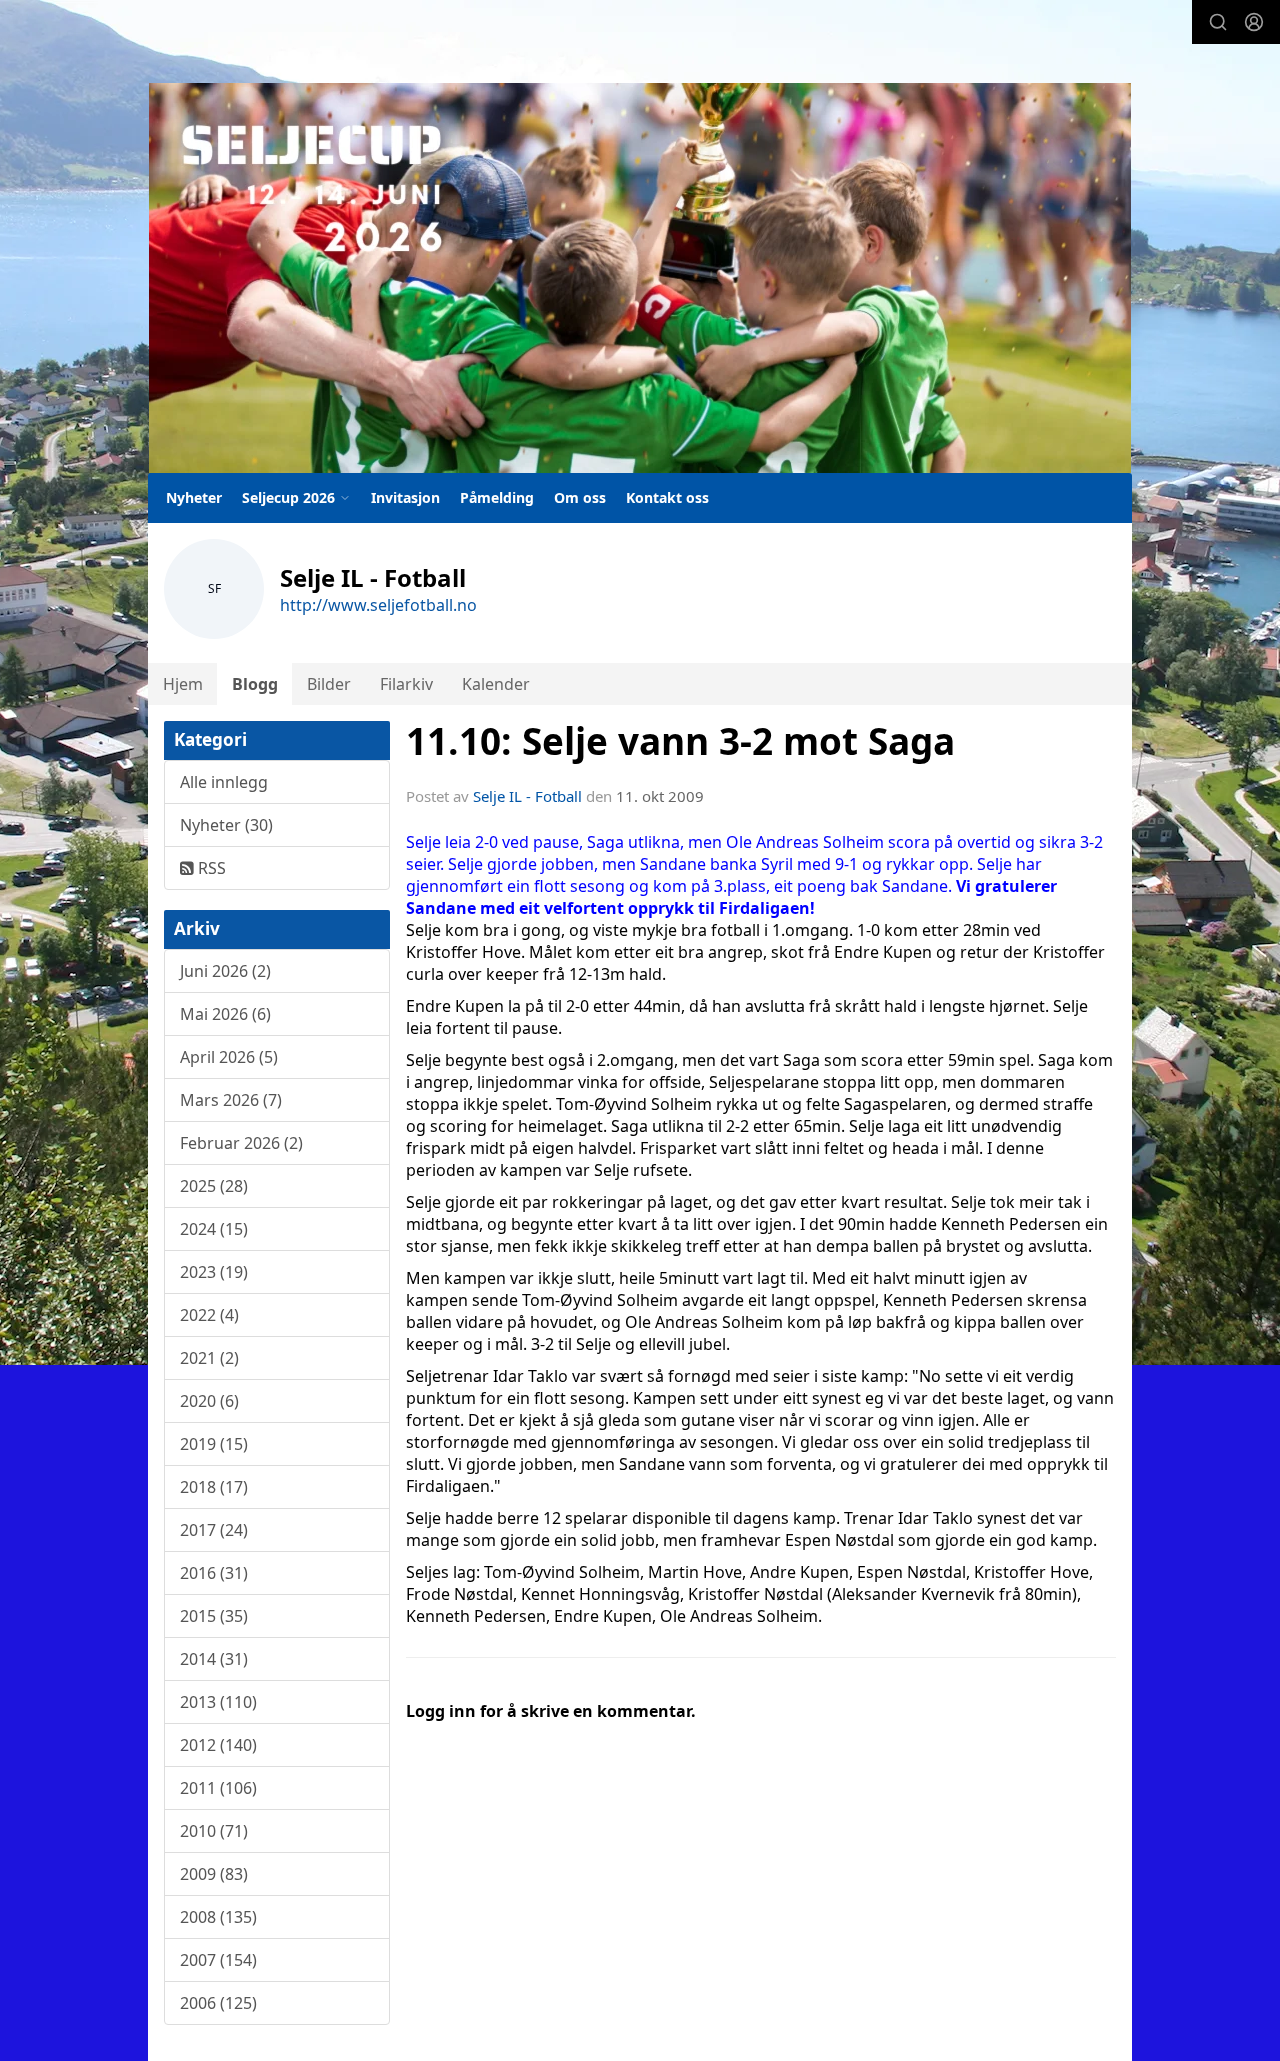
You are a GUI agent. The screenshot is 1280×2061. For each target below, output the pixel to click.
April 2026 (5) (229, 1057)
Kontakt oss (667, 497)
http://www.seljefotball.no (378, 605)
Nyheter (194, 497)
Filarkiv (406, 684)
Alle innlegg (224, 782)
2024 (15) (214, 1229)
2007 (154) (218, 1960)
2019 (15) (214, 1444)
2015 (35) (214, 1616)
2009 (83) (214, 1874)
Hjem (183, 684)
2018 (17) (214, 1487)
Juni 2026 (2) (225, 971)
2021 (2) (209, 1358)
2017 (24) (214, 1530)
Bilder (329, 684)
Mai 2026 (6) (225, 1014)
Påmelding (497, 497)
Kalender (496, 684)
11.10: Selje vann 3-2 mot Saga (680, 741)
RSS (210, 868)
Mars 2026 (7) (231, 1100)
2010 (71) (214, 1831)
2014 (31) (214, 1659)
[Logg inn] (1254, 22)
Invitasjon (405, 497)
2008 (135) (218, 1917)
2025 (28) (214, 1186)
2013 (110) (218, 1702)
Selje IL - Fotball (527, 796)
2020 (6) (209, 1401)
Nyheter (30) (226, 825)
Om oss (580, 497)
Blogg (255, 684)
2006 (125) (218, 2003)
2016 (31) (214, 1573)
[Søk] (1218, 22)
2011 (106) (218, 1788)
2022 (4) (209, 1315)
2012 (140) (218, 1745)
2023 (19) (214, 1272)
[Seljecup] (640, 278)
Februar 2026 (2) (241, 1143)
